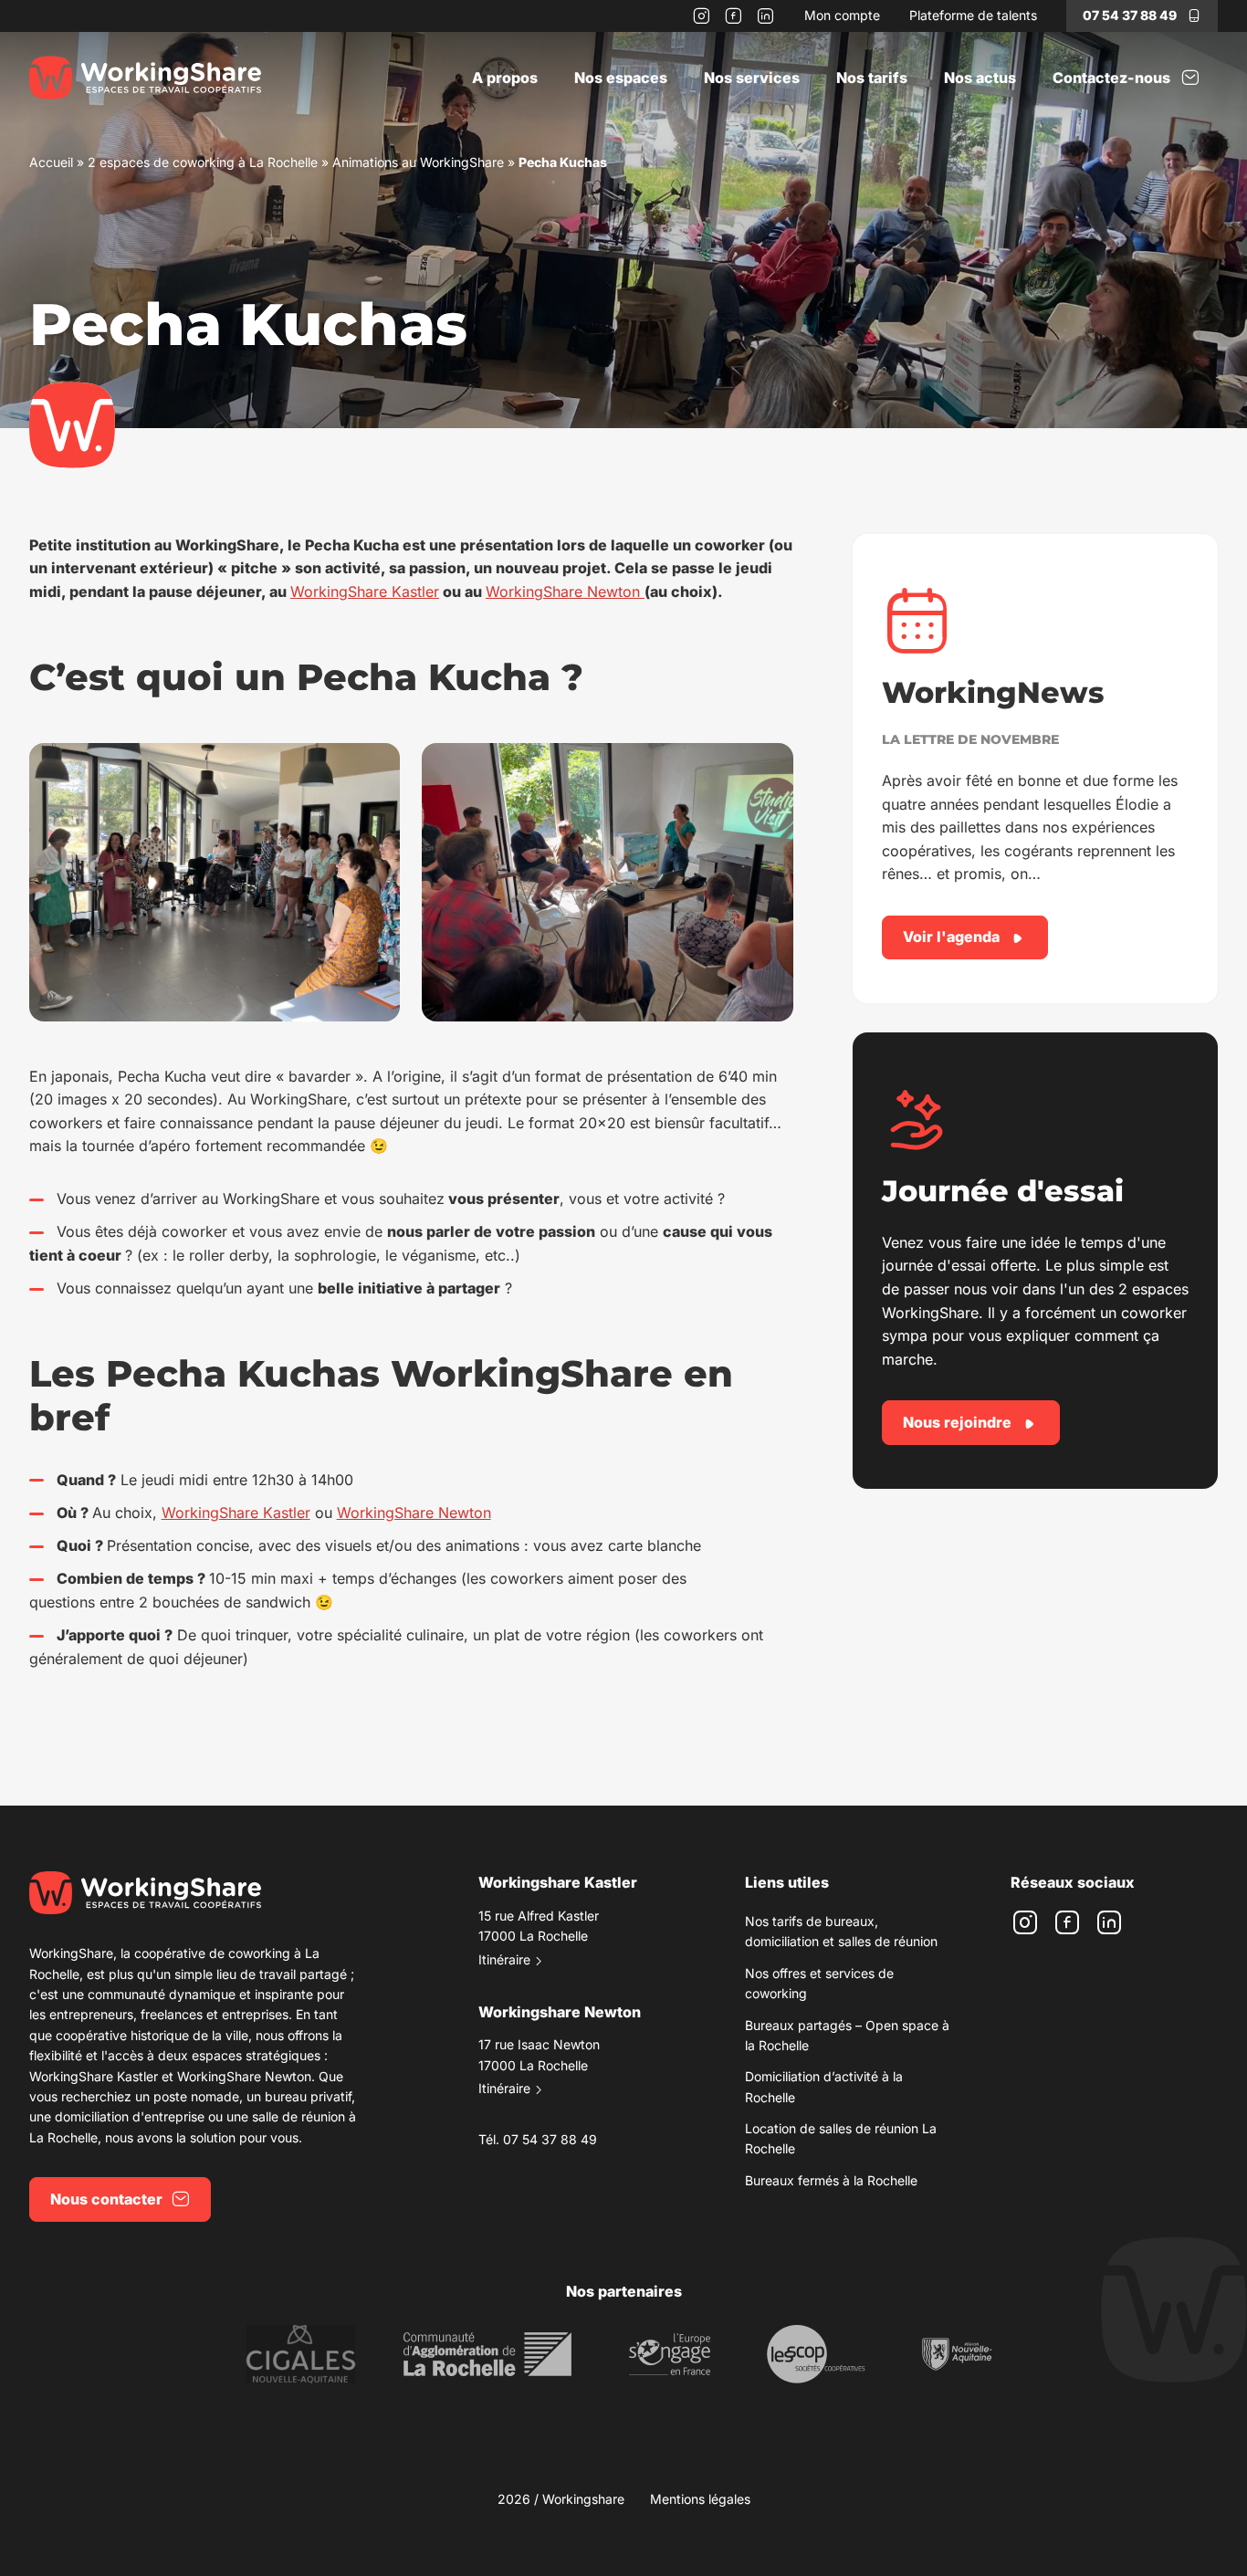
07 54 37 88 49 (1130, 15)
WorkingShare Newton (565, 592)
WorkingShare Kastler (365, 592)
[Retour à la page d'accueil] (145, 78)
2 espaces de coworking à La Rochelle (203, 162)
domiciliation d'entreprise (130, 2116)
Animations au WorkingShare (418, 162)
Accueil (51, 162)
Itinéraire (504, 1959)
